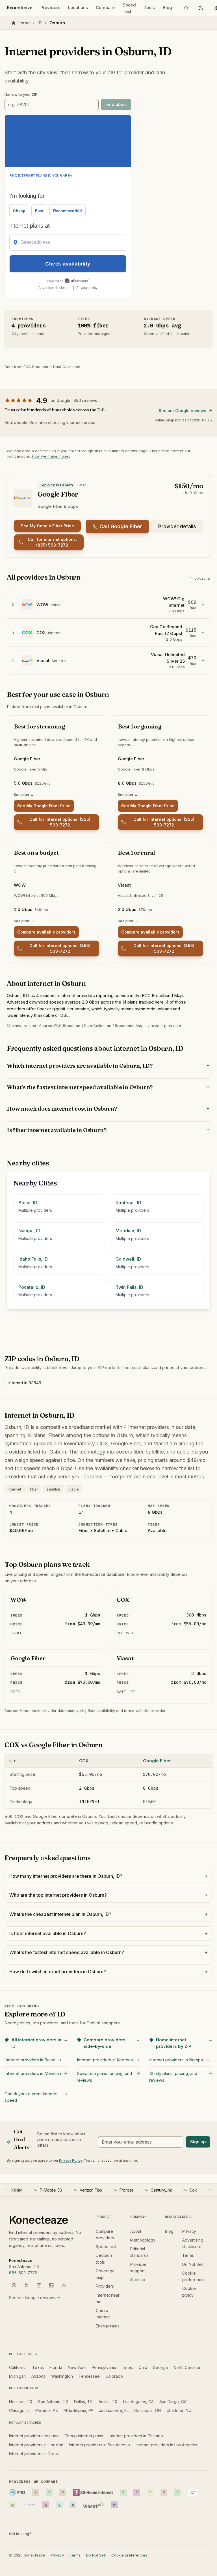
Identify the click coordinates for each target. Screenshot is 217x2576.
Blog (167, 7)
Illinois (127, 2367)
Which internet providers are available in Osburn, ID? (80, 1066)
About (136, 2231)
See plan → (24, 795)
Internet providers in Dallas (34, 2454)
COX (84, 1761)
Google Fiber (157, 1761)
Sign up (198, 2142)
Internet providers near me (34, 2436)
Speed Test (129, 8)
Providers (50, 7)
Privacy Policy (70, 2160)
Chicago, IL (19, 2410)
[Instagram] (39, 2285)
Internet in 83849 (25, 1383)
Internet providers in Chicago (136, 2436)
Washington (62, 2376)
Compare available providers (46, 932)
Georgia (160, 2367)
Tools (149, 7)
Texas (38, 2367)
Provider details (177, 526)
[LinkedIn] (51, 2285)
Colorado (114, 2376)
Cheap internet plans (84, 2436)
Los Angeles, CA (138, 2402)
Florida (56, 2367)
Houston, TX (21, 2402)
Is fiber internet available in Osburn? (57, 1130)
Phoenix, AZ (47, 2410)
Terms (188, 2255)
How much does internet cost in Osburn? (62, 1108)
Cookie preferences (129, 2555)
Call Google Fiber (121, 526)
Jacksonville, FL (114, 2410)
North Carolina (187, 2367)
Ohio (143, 2367)
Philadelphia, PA (78, 2410)
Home (24, 23)
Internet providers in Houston (36, 2445)
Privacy (189, 2231)
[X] (27, 2285)
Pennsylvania (104, 2367)
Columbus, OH (147, 2410)
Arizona (38, 2376)
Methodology (143, 2240)
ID (40, 23)
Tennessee (89, 2376)
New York (77, 2367)
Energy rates (108, 2326)
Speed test (106, 2247)
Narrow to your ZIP (21, 94)
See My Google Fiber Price (47, 526)
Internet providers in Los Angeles (166, 2445)
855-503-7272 (23, 2273)
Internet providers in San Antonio (99, 2445)
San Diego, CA (173, 2402)
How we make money (51, 456)
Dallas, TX (83, 2402)
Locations (78, 7)
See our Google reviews (183, 411)
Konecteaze (20, 8)
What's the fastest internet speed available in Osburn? (80, 1087)
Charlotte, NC (179, 2410)
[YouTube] (64, 2285)
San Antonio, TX (53, 2402)
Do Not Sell (193, 2264)
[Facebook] (14, 2285)
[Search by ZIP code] (186, 8)
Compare (105, 7)
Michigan (17, 2376)
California (18, 2367)
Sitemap (138, 2280)
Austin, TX (108, 2402)
